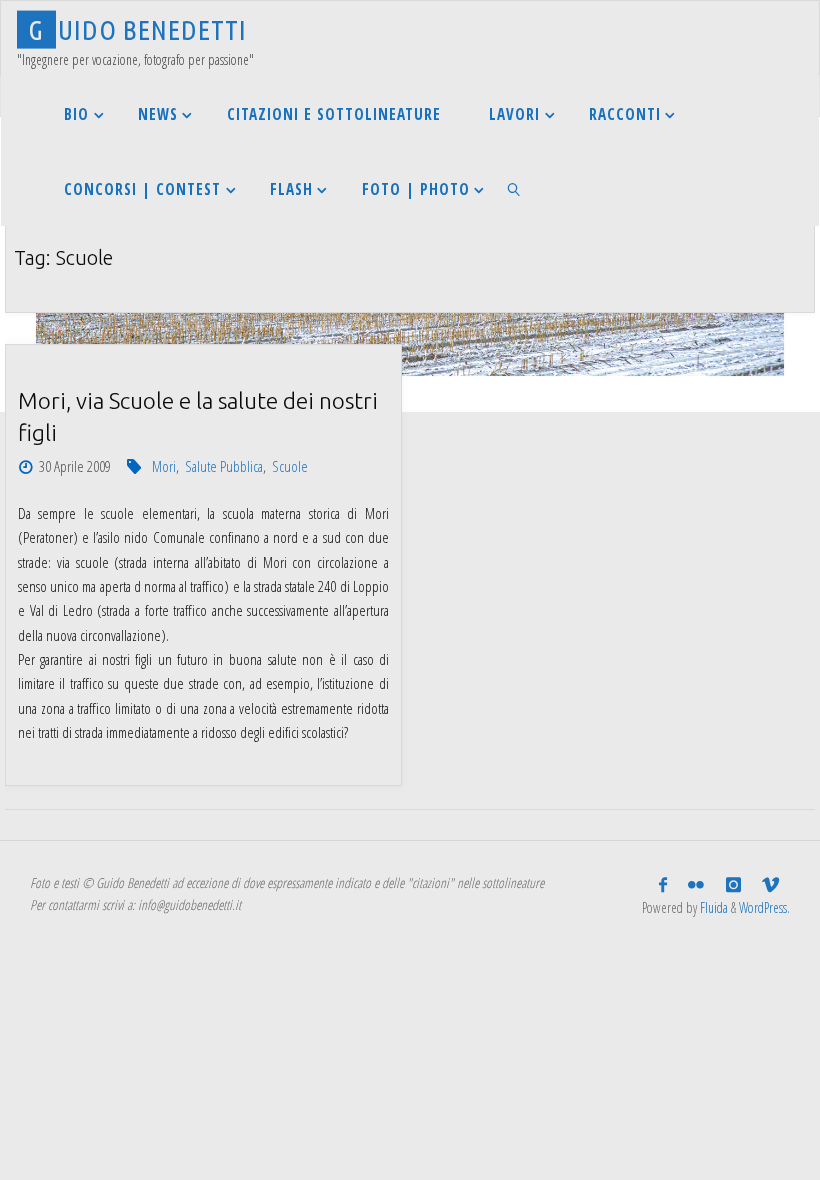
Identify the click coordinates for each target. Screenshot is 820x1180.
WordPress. (764, 907)
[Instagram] (733, 884)
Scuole (290, 466)
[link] (514, 188)
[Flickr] (696, 884)
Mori (164, 466)
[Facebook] (663, 884)
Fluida (712, 907)
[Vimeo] (770, 884)
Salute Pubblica (224, 466)
